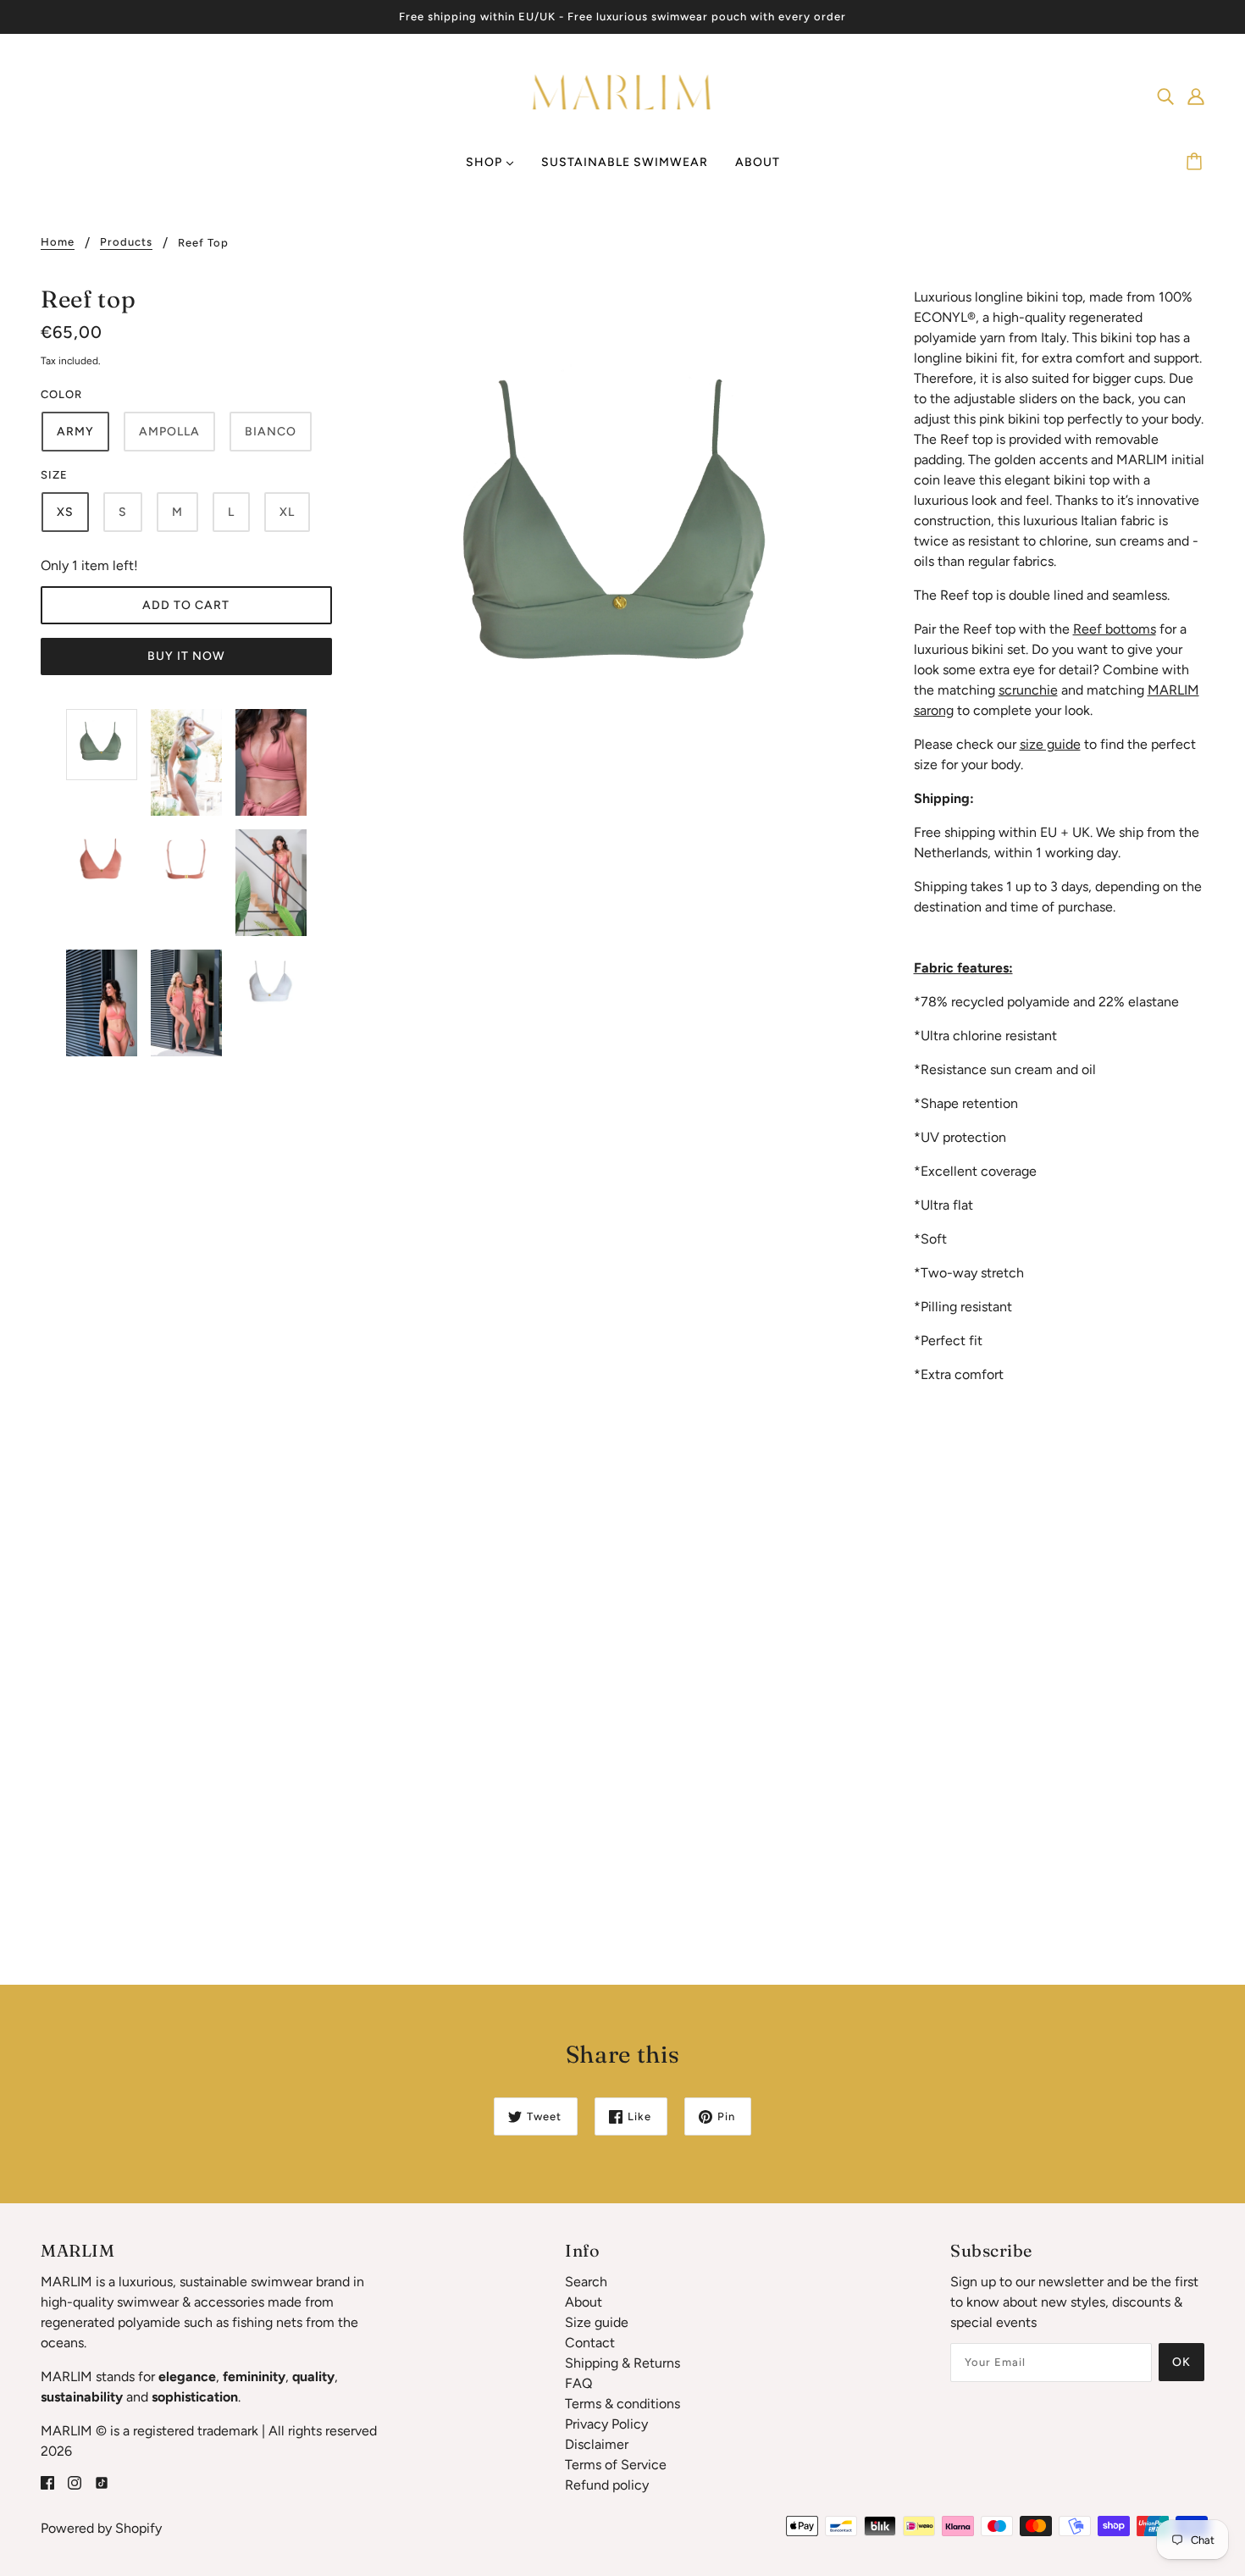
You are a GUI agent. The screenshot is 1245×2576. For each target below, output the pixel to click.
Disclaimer (597, 2444)
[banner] (623, 94)
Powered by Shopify (101, 2528)
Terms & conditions (622, 2404)
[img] (1165, 96)
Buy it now (186, 656)
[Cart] (1197, 163)
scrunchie (1028, 690)
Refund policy (607, 2485)
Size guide (597, 2322)
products (126, 242)
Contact (590, 2343)
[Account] (1196, 96)
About (584, 2302)
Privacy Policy (606, 2424)
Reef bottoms (1115, 629)
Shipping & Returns (622, 2363)
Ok (1181, 2362)
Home (58, 242)
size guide (1050, 744)
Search (586, 2282)
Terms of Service (616, 2465)
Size (54, 475)
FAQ (578, 2383)
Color (61, 394)
